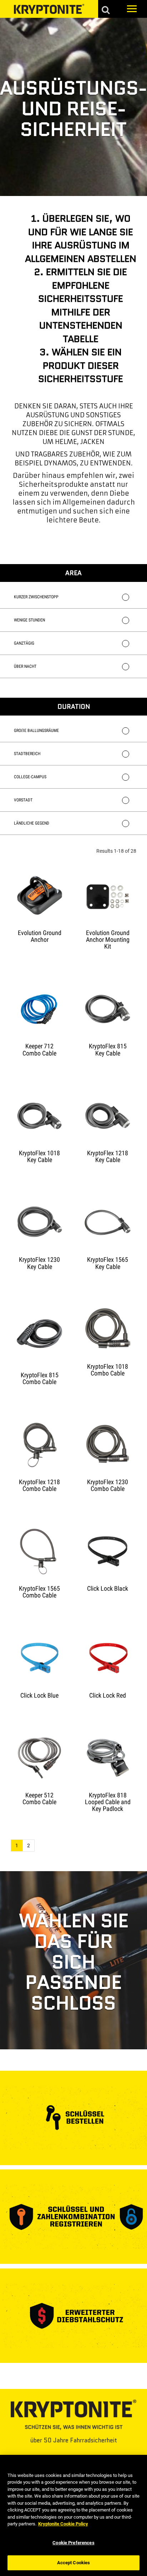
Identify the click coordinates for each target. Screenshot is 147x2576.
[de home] (49, 9)
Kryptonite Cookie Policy (63, 2524)
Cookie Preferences (73, 2543)
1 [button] (17, 1845)
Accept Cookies (74, 2563)
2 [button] (29, 1845)
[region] (73, 2515)
